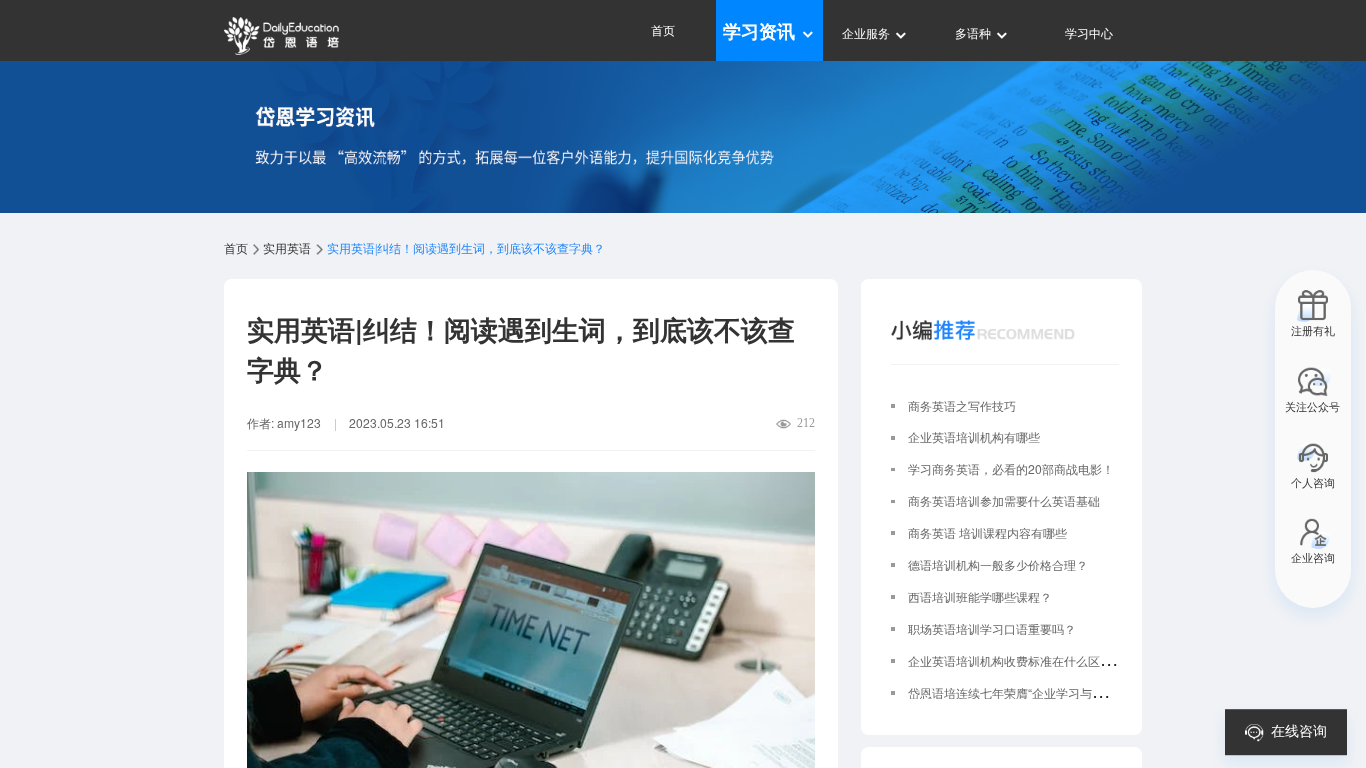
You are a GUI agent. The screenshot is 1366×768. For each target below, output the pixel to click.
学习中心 (1089, 32)
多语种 (974, 32)
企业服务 (867, 32)
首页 (663, 29)
